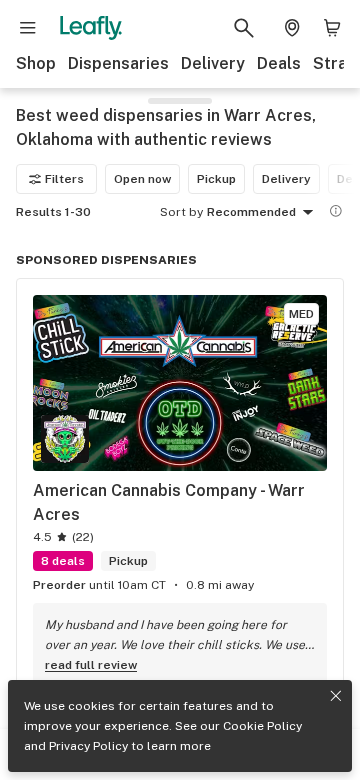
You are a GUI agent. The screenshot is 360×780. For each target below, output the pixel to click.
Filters (64, 179)
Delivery (213, 63)
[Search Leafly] (244, 28)
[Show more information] (336, 211)
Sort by (181, 212)
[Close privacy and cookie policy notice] (336, 696)
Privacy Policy (88, 746)
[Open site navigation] (28, 28)
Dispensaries (118, 63)
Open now (142, 179)
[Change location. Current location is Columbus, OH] (292, 28)
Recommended (251, 212)
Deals (279, 63)
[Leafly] (91, 28)
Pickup (216, 179)
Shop (36, 63)
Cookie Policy (262, 726)
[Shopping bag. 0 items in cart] (332, 28)
